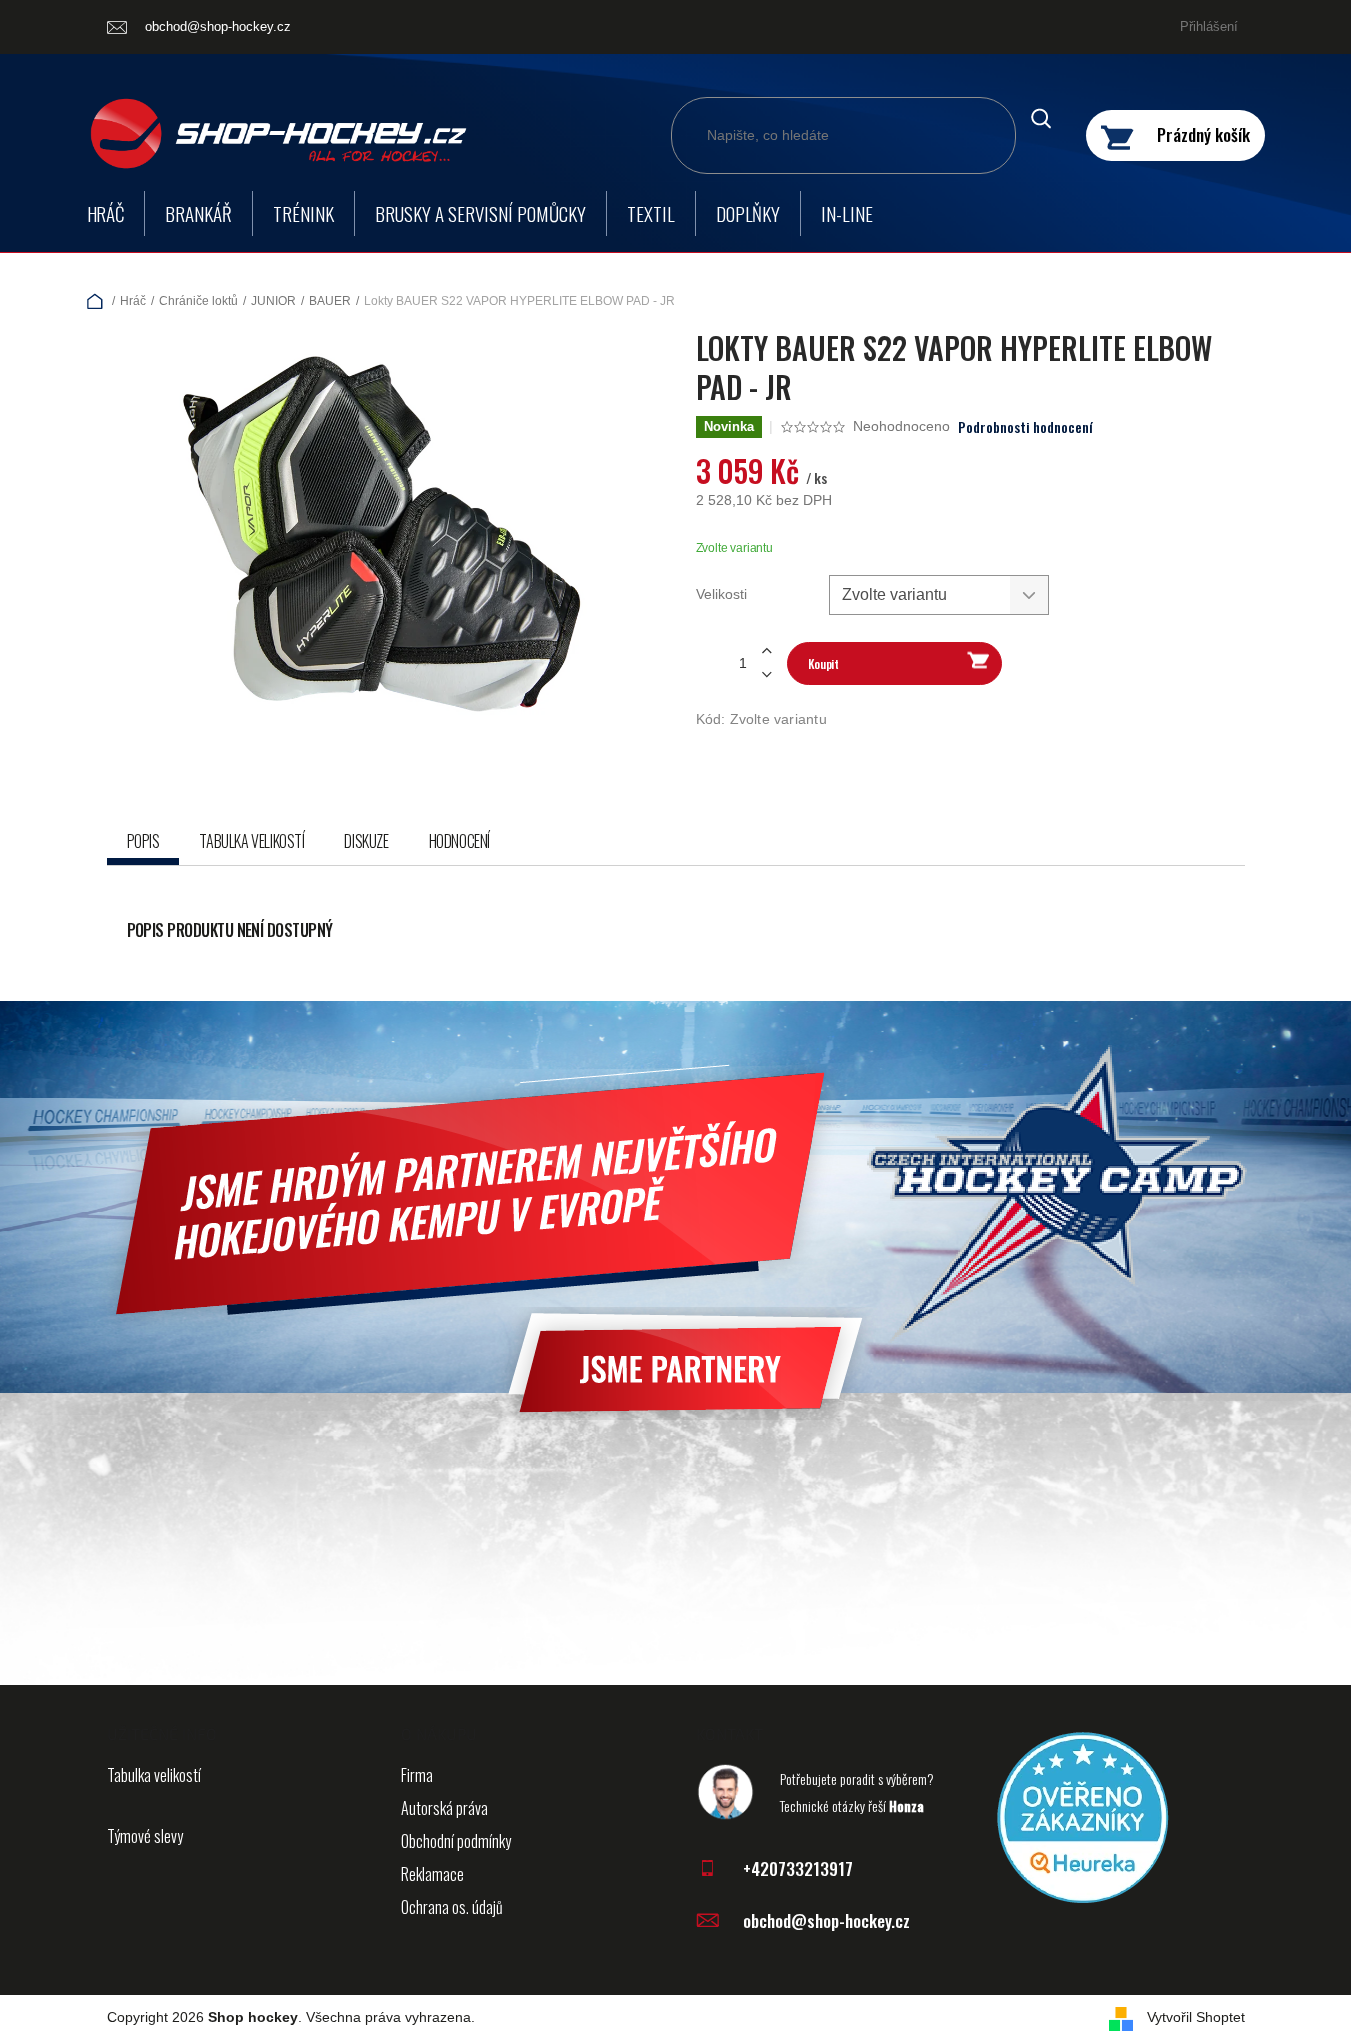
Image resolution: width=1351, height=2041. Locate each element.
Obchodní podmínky (456, 1841)
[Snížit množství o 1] (767, 674)
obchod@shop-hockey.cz (826, 1920)
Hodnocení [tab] (459, 841)
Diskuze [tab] (366, 841)
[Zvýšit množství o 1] (767, 651)
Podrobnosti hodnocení (1025, 427)
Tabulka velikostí (154, 1775)
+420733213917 (798, 1868)
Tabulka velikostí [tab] (251, 841)
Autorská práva (444, 1808)
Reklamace (432, 1874)
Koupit (823, 663)
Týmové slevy (145, 1836)
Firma (417, 1775)
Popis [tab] (143, 841)
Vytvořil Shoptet (1196, 2017)
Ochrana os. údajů (452, 1907)
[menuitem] (106, 213)
